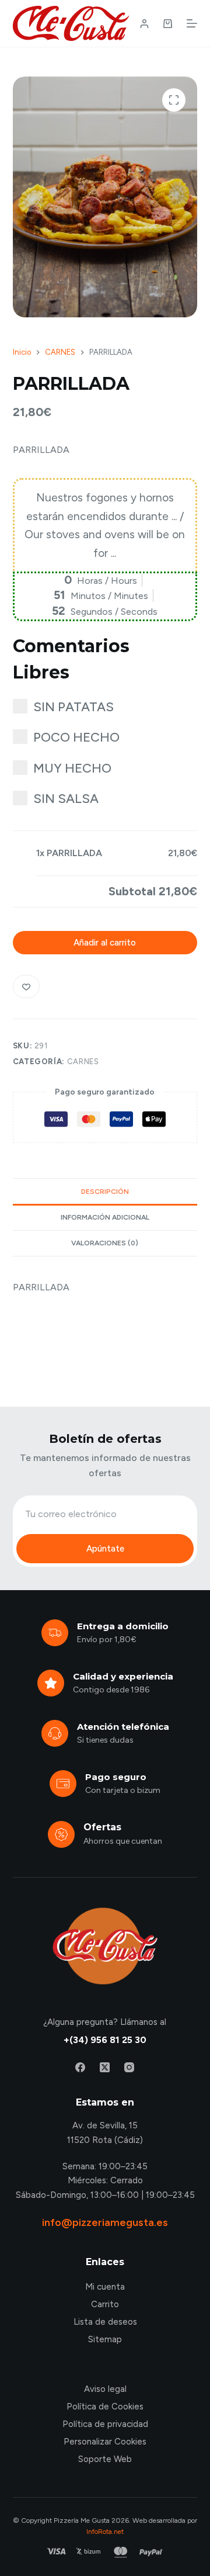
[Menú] (192, 23)
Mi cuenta (105, 2287)
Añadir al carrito (105, 943)
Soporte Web (105, 2459)
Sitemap (105, 2339)
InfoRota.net (105, 2532)
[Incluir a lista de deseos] (26, 986)
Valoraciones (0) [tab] (105, 1243)
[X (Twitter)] (105, 2067)
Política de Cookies (105, 2407)
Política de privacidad (105, 2424)
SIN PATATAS (73, 707)
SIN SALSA (66, 799)
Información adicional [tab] (105, 1217)
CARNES (83, 1062)
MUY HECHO (72, 768)
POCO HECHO (76, 737)
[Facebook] (80, 2067)
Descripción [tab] (105, 1192)
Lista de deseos (105, 2322)
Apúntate (105, 1549)
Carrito (105, 2304)
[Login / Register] (144, 24)
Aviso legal (105, 2389)
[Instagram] (129, 2067)
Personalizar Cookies (105, 2442)
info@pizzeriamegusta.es (105, 2222)
